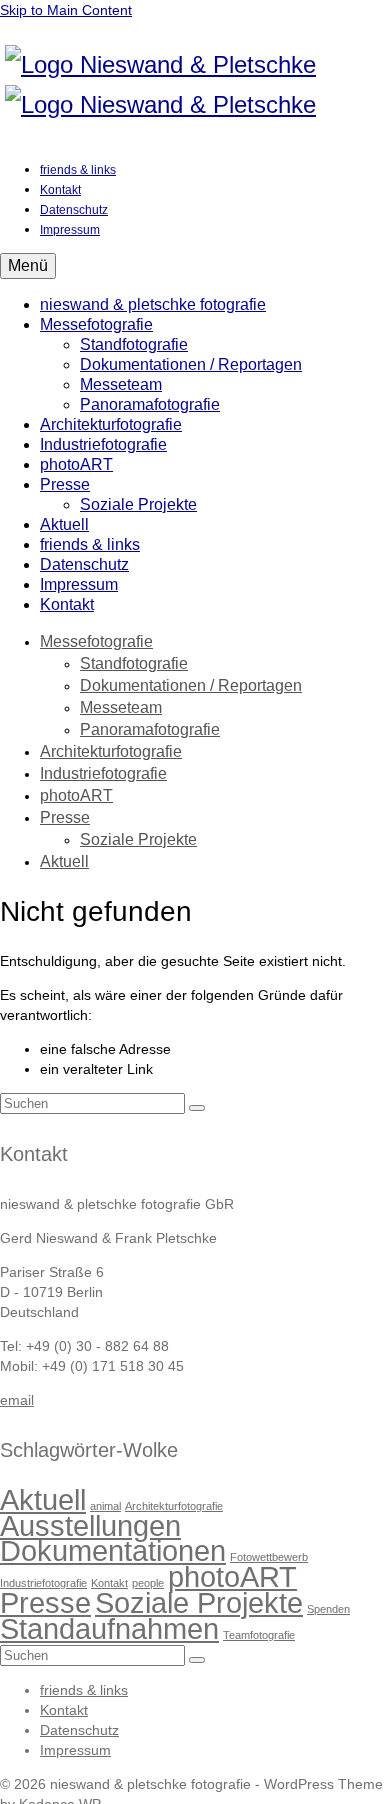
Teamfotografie (259, 1635)
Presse (45, 1602)
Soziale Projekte (199, 1602)
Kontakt (109, 1583)
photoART (232, 1576)
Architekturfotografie (174, 1506)
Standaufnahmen (109, 1628)
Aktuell (43, 1499)
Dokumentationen (113, 1550)
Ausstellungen (90, 1525)
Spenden (328, 1609)
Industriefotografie (43, 1583)
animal (105, 1506)
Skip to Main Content (66, 10)
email (17, 1400)
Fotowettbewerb (269, 1557)
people (148, 1583)
